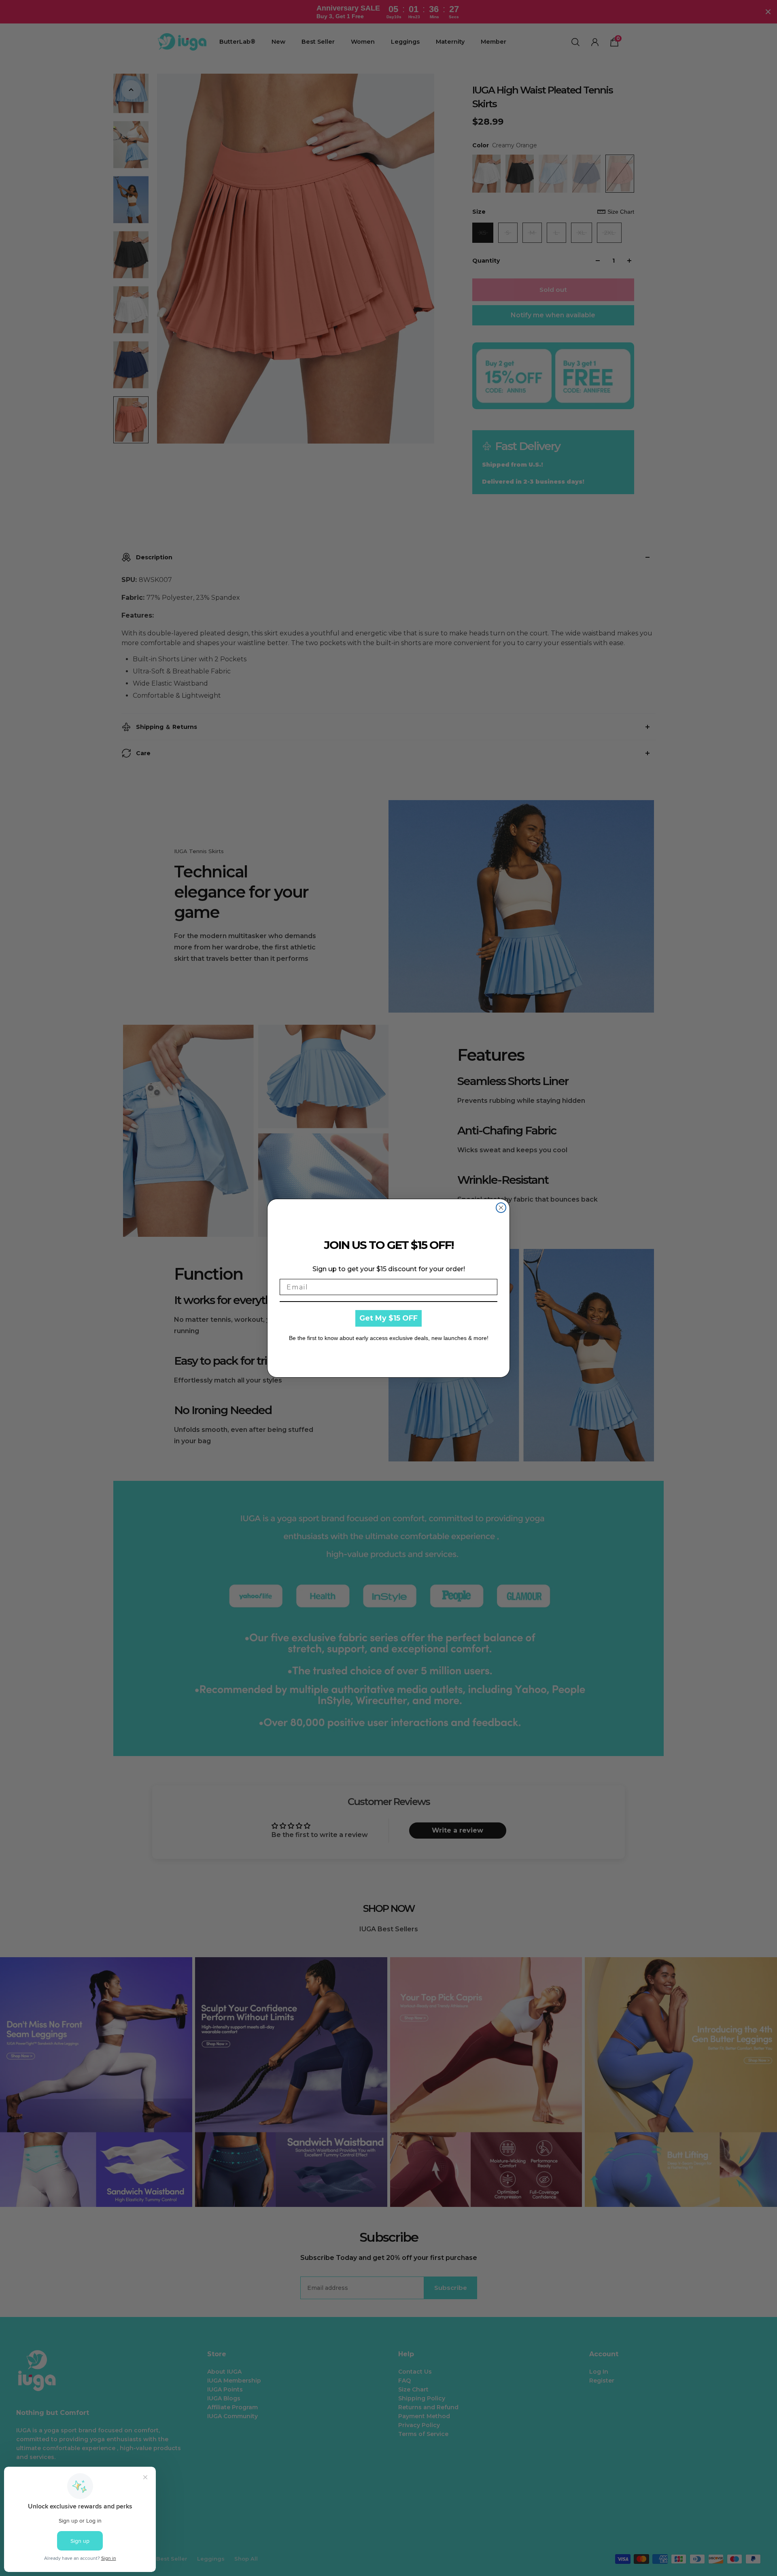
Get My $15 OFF (388, 1318)
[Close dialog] (501, 1208)
